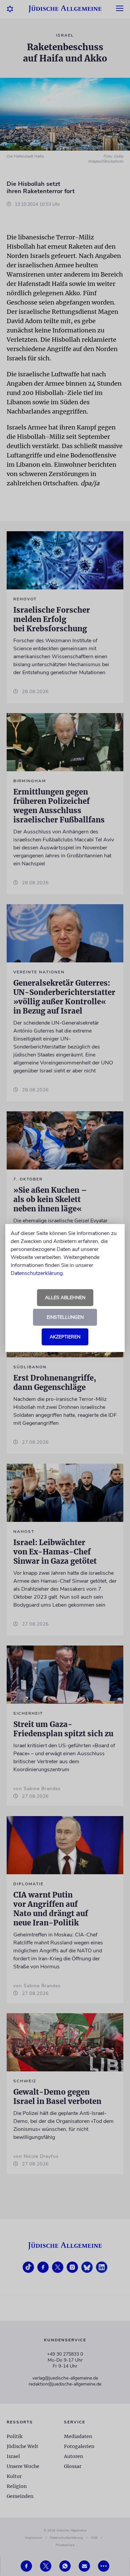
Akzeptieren (65, 1337)
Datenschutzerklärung (37, 1273)
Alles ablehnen (65, 1298)
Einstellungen (65, 1317)
